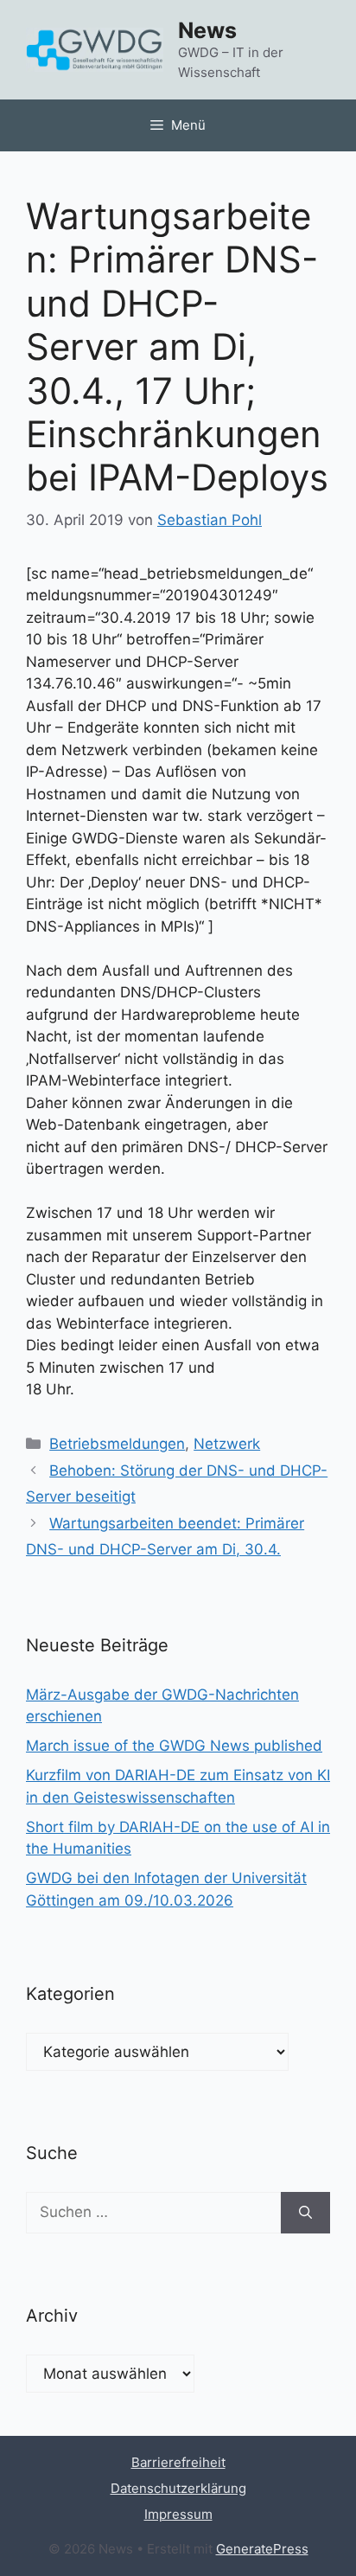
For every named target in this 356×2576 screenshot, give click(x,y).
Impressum (178, 2514)
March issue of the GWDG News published (174, 1746)
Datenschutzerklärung (178, 2488)
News (207, 30)
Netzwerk (227, 1444)
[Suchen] (305, 2213)
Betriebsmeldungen (117, 1444)
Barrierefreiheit (178, 2462)
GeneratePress (262, 2549)
